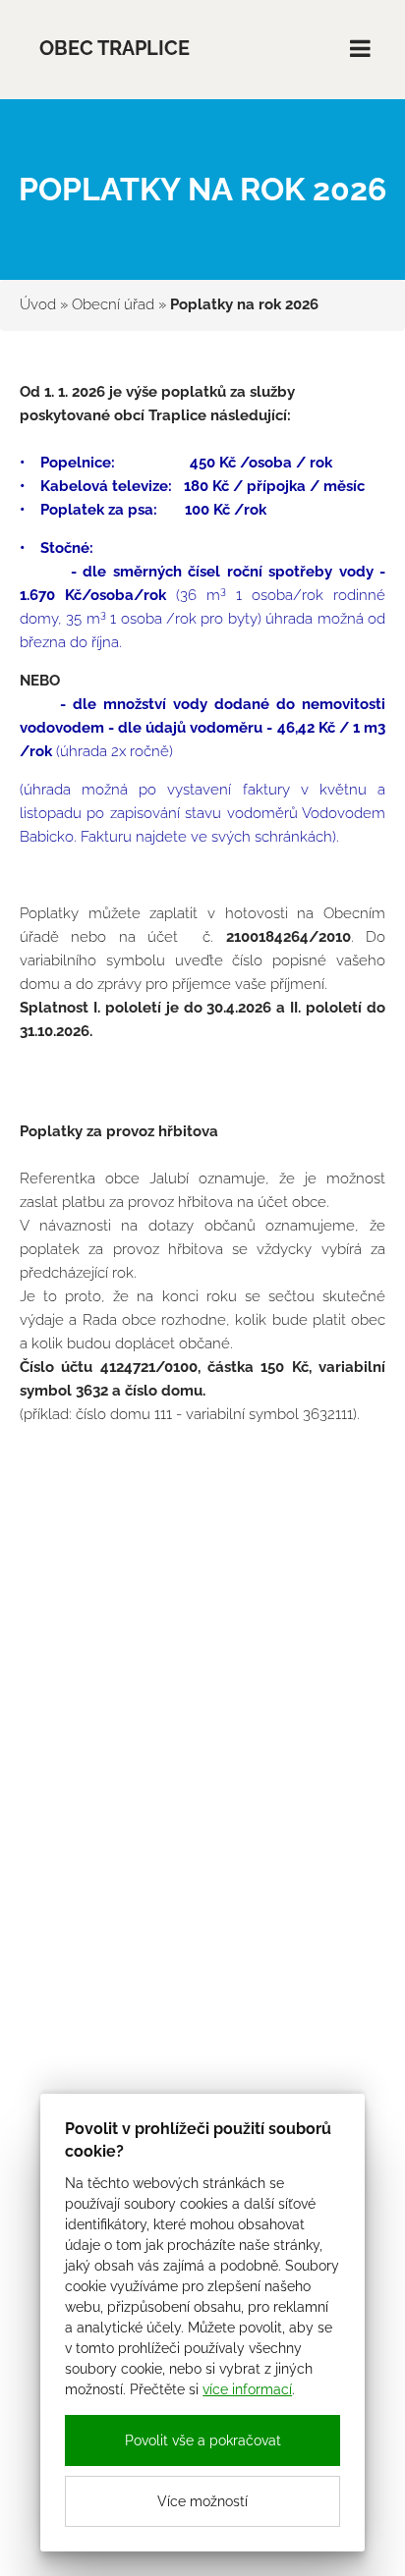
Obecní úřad (113, 304)
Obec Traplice (115, 49)
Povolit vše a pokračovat (203, 2440)
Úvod (38, 304)
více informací (247, 2389)
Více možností (202, 2501)
